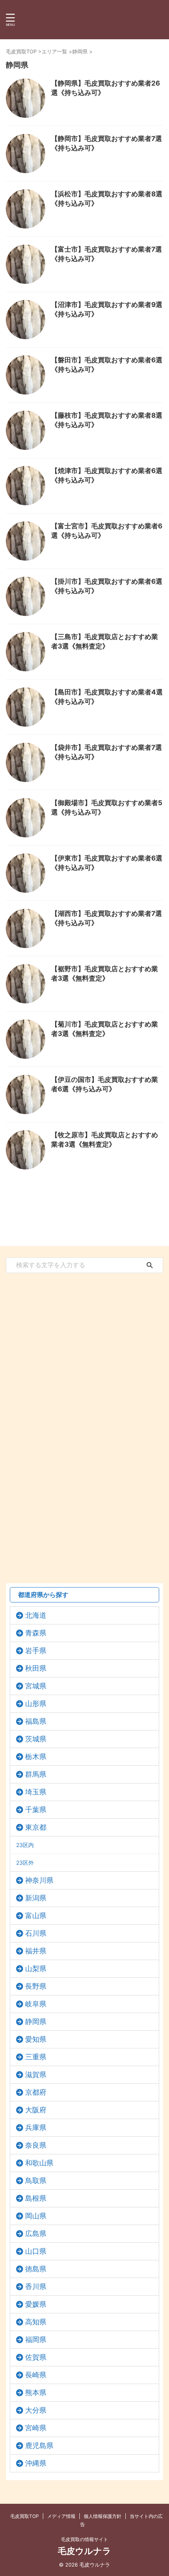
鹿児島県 (39, 2445)
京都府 (36, 2092)
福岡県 (36, 2339)
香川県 (36, 2286)
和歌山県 (39, 2163)
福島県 (36, 1721)
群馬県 (36, 1774)
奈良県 (36, 2145)
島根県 (36, 2198)
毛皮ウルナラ (84, 2551)
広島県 (36, 2233)
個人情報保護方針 (103, 2516)
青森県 (36, 1633)
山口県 (36, 2251)
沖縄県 (36, 2463)
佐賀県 (36, 2357)
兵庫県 (36, 2127)
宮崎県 (36, 2428)
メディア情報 (61, 2516)
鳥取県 (36, 2180)
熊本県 (36, 2392)
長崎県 (36, 2375)
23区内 (25, 1845)
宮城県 (36, 1686)
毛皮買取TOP (25, 2516)
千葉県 (36, 1810)
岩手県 (36, 1651)
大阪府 (36, 2110)
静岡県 (36, 2022)
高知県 (36, 2322)
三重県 (36, 2057)
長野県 (36, 1986)
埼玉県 (36, 1792)
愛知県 (36, 2039)
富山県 (36, 1916)
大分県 (36, 2410)
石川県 (36, 1933)
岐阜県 (36, 2004)
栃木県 (36, 1757)
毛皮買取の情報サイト (84, 2539)
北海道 (36, 1615)
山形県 (36, 1704)
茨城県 (36, 1739)
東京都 (36, 1827)
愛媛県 (36, 2304)
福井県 (36, 1951)
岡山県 (36, 2216)
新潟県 (36, 1898)
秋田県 (36, 1668)
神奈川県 (39, 1880)
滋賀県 (36, 2075)
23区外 (25, 1863)
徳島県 (36, 2269)
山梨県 (36, 1969)
